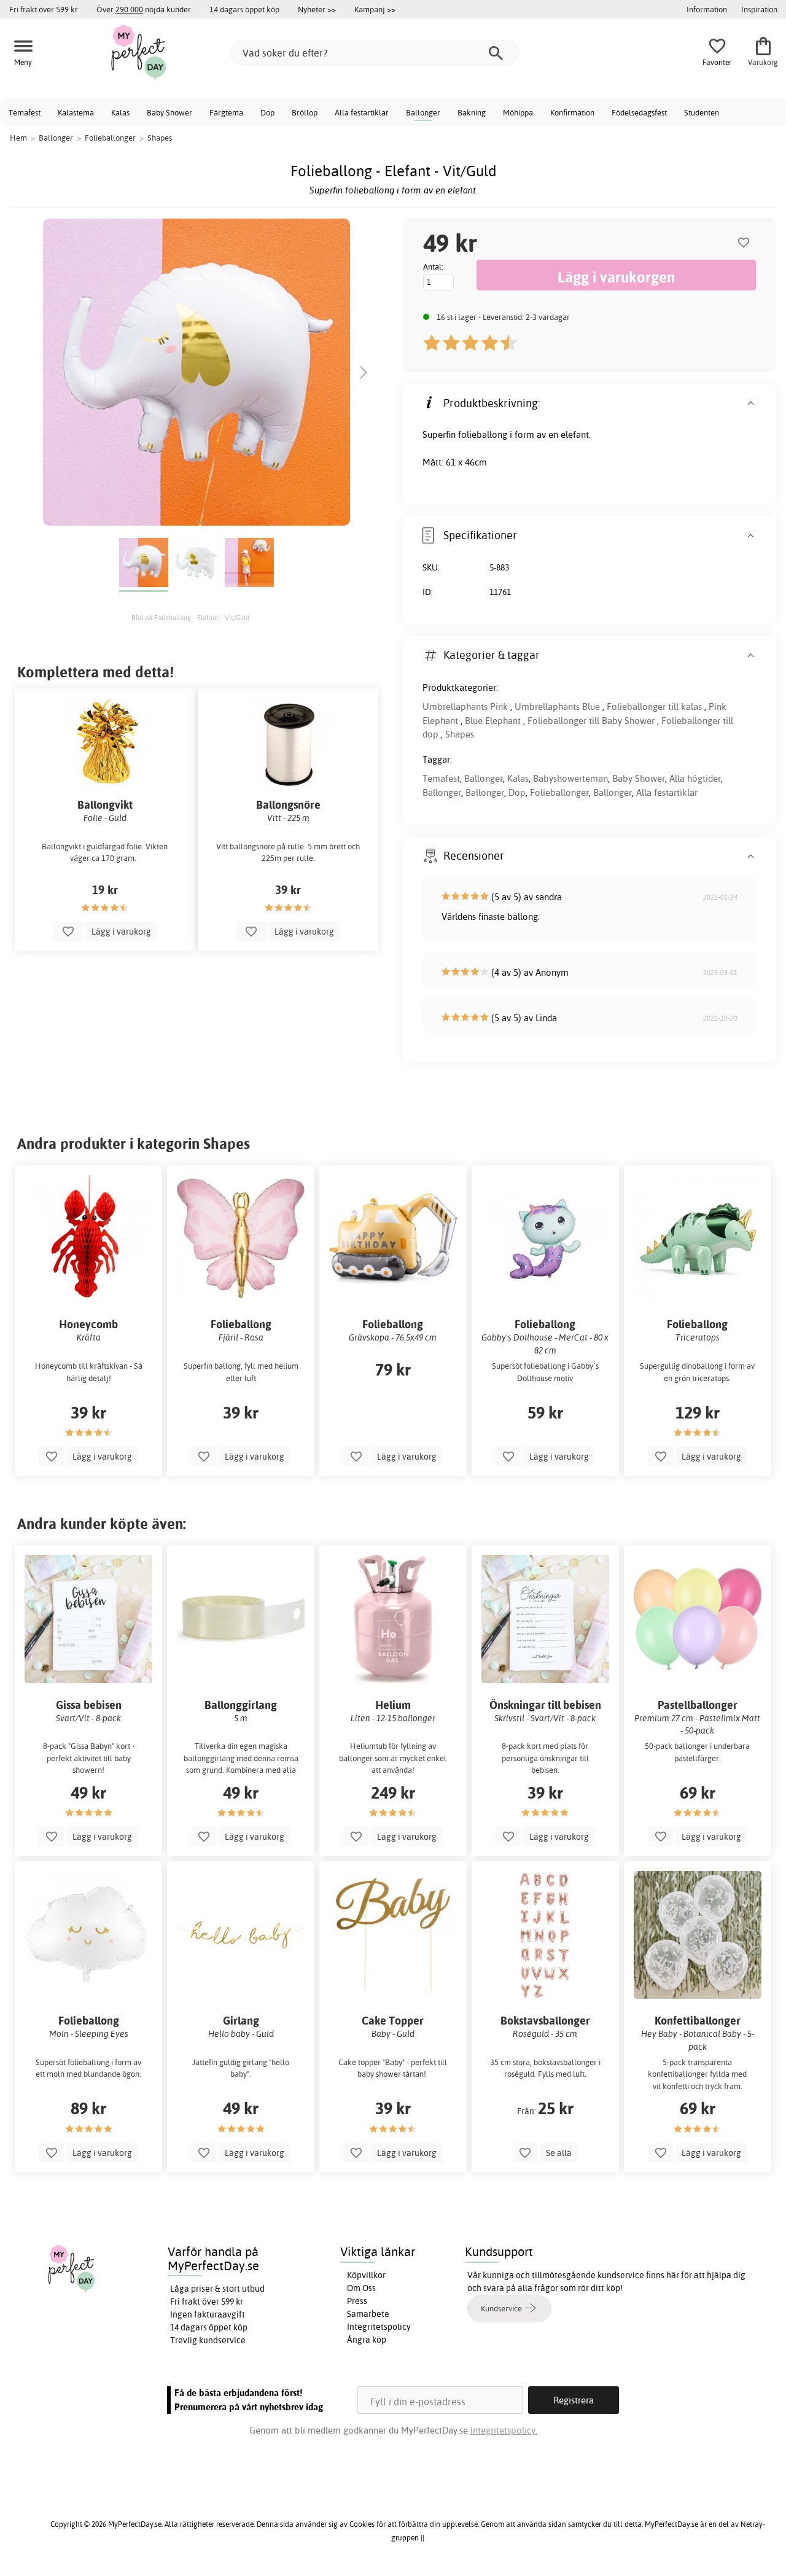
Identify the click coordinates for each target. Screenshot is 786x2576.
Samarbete (368, 2314)
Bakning (472, 112)
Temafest (25, 112)
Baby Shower (169, 112)
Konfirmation (572, 112)
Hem (18, 138)
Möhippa (518, 112)
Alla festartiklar (362, 112)
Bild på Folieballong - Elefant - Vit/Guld (190, 618)
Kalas (120, 112)
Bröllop (305, 112)
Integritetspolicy (379, 2327)
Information (707, 9)
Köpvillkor (366, 2275)
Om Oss (361, 2288)
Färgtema (226, 112)
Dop (267, 112)
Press (357, 2301)
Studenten (702, 112)
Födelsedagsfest (639, 112)
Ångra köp (367, 2340)
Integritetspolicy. (504, 2430)
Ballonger (423, 112)
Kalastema (76, 112)
